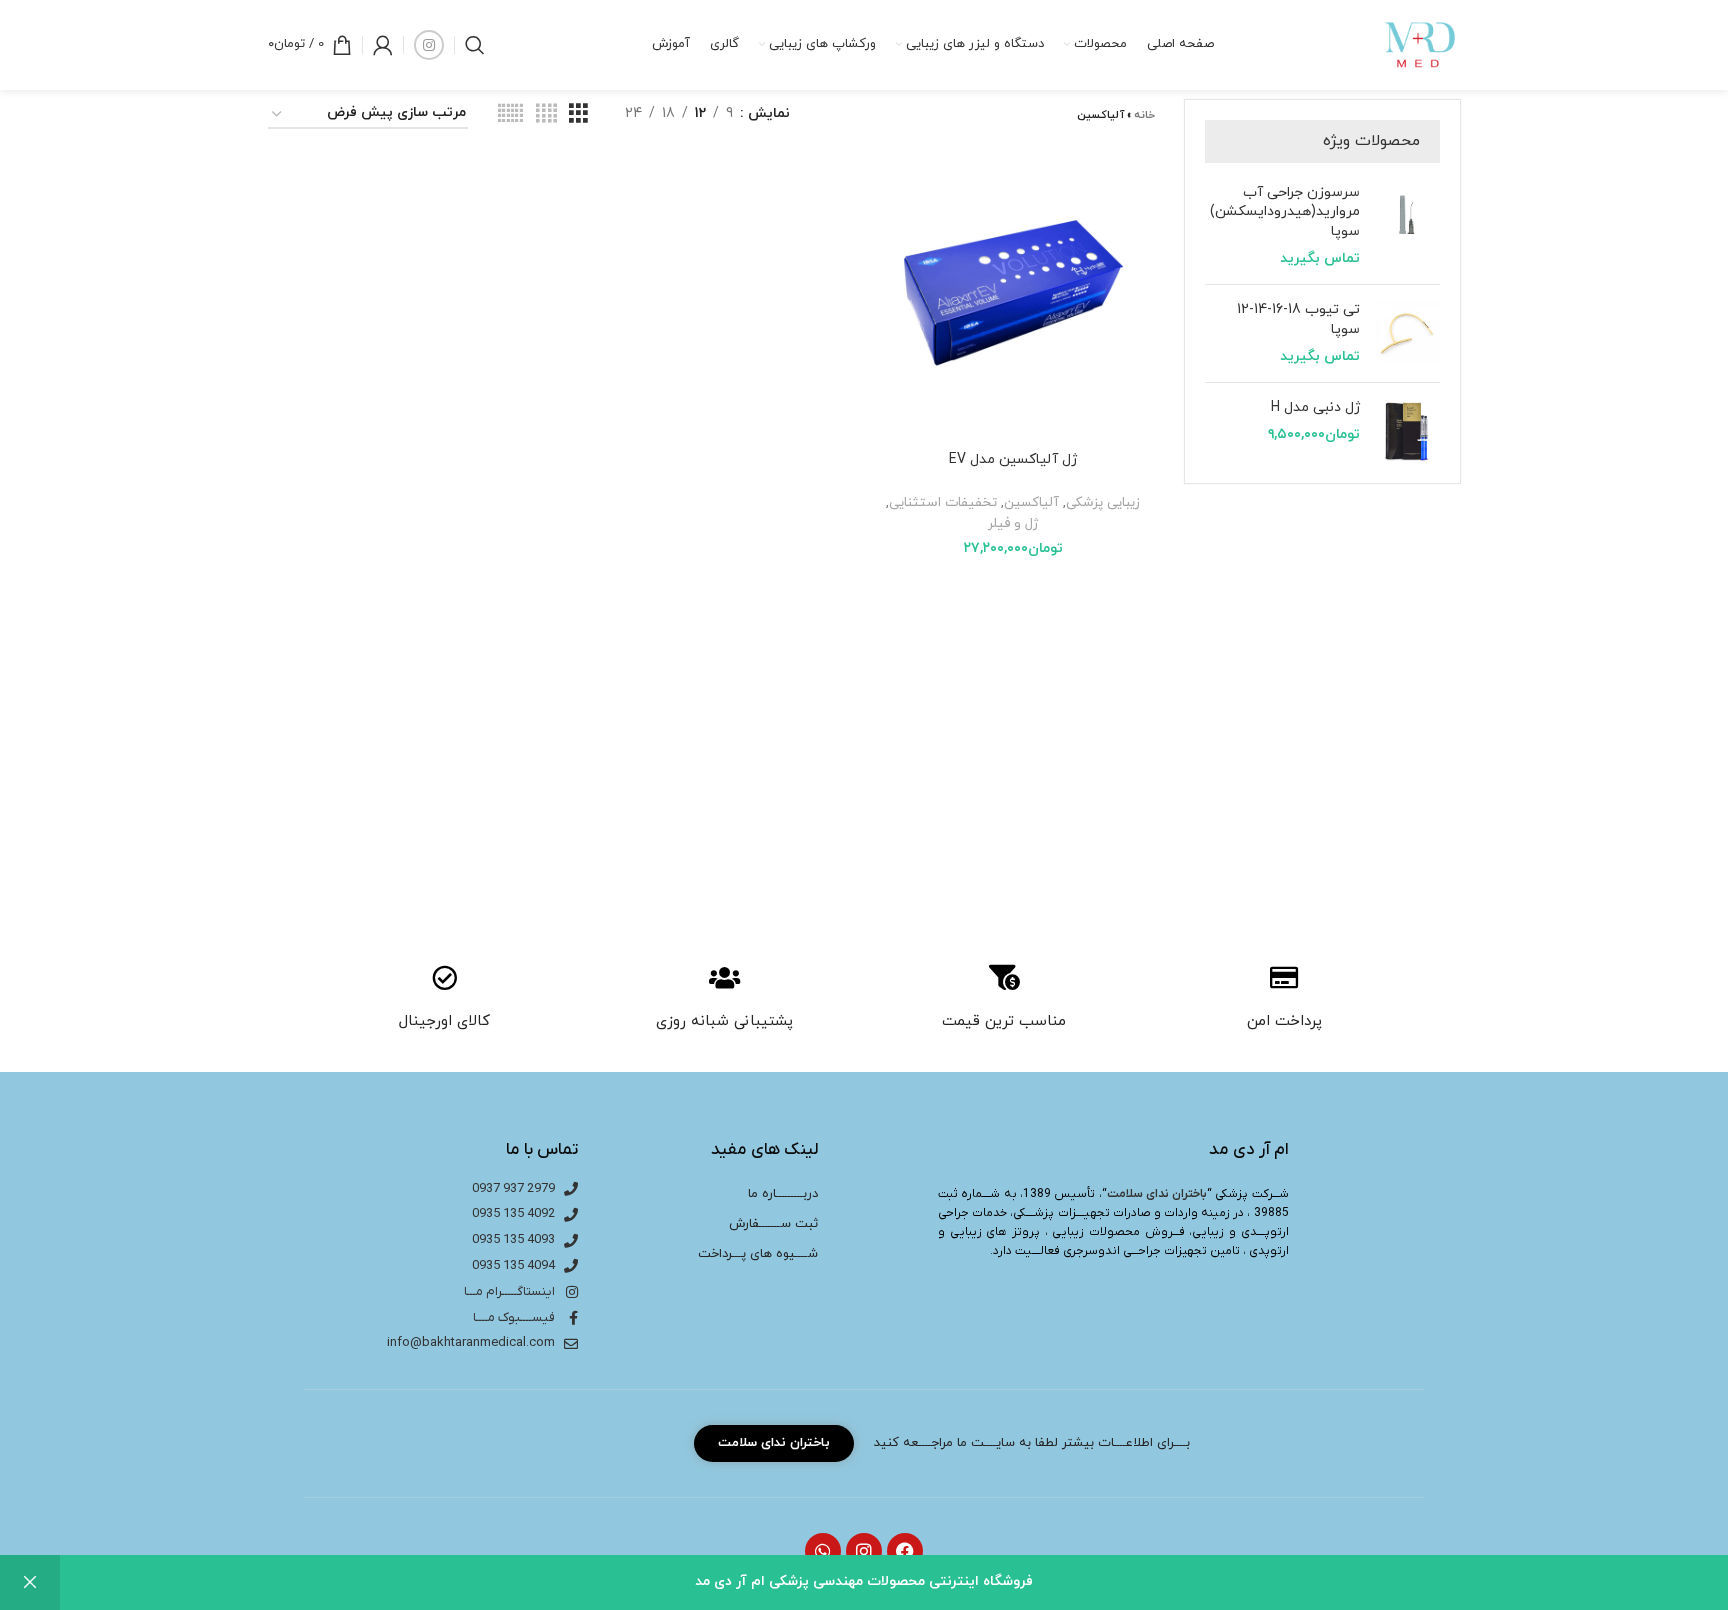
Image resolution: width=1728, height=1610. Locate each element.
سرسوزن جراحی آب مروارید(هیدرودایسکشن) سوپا (1285, 212)
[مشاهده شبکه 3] (578, 114)
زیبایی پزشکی (1103, 502)
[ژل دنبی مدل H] (1407, 430)
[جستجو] (475, 45)
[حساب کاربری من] (383, 45)
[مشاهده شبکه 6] (510, 114)
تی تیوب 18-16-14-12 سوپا (1298, 319)
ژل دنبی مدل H (1315, 407)
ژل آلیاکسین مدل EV (1013, 459)
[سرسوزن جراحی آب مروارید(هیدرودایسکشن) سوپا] (1407, 226)
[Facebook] (905, 1551)
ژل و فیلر (1013, 523)
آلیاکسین (1031, 502)
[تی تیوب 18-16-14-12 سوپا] (1407, 333)
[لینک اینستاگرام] (429, 45)
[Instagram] (864, 1551)
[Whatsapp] (823, 1551)
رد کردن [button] (30, 1582)
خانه (1144, 115)
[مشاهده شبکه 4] (546, 114)
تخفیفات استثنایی (943, 502)
